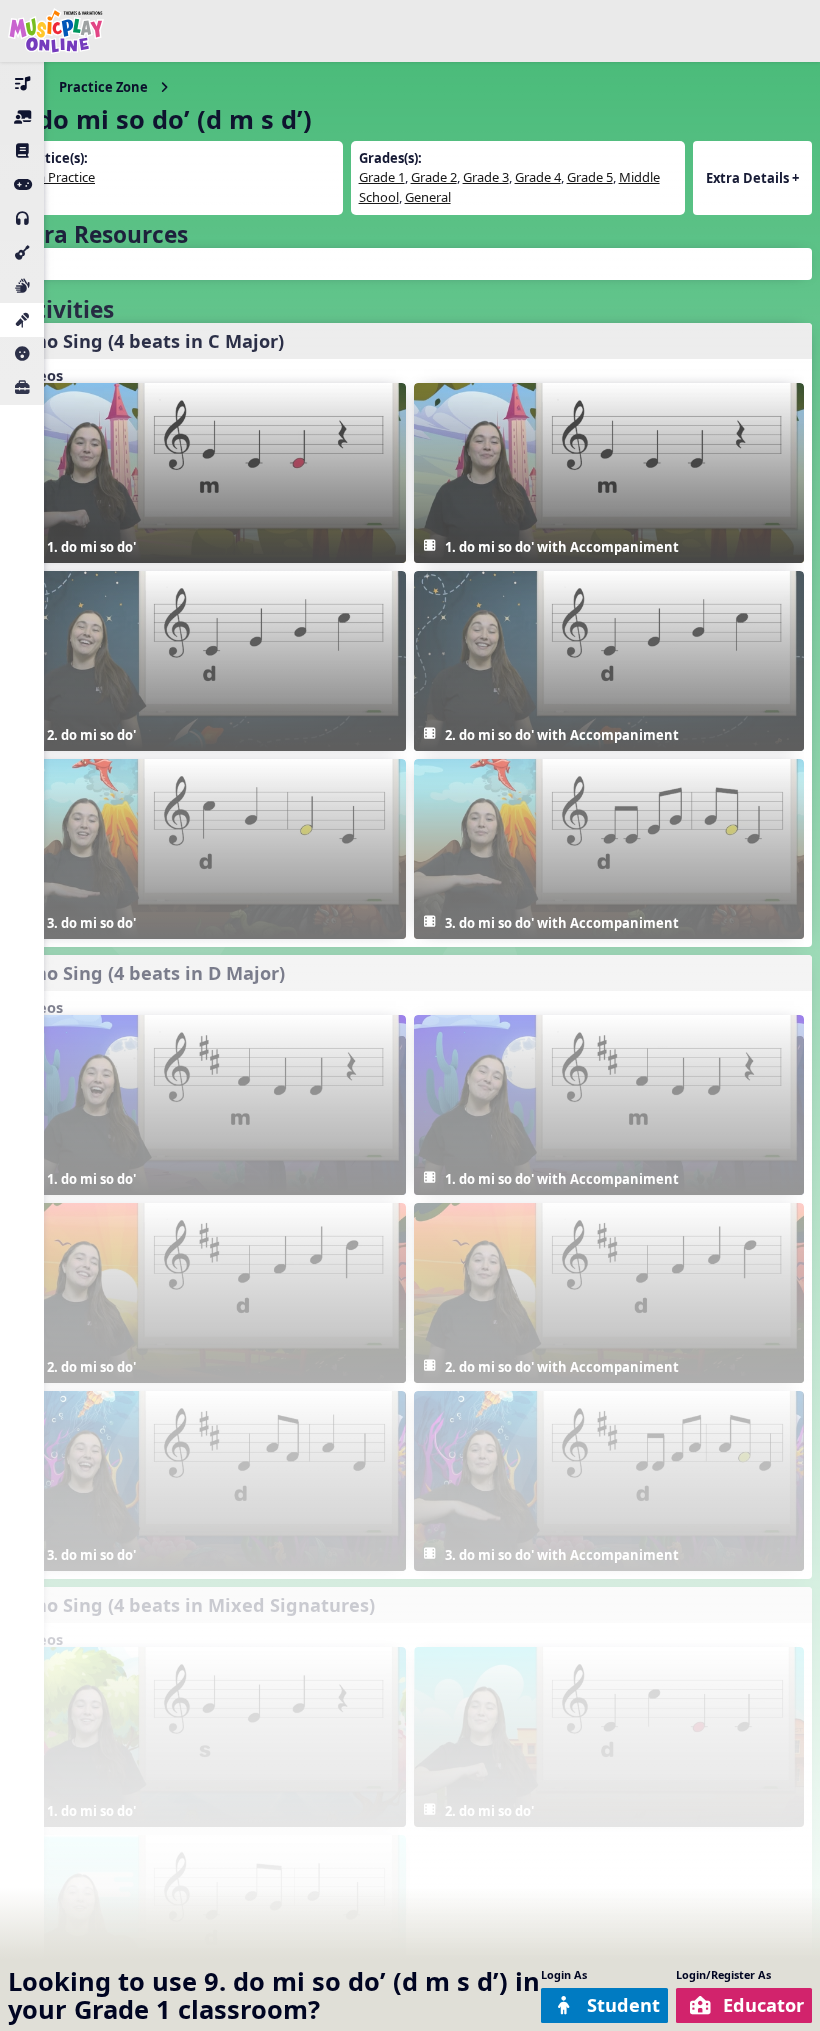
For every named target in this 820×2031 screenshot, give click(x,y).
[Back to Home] (56, 31)
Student (623, 2005)
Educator (763, 2005)
